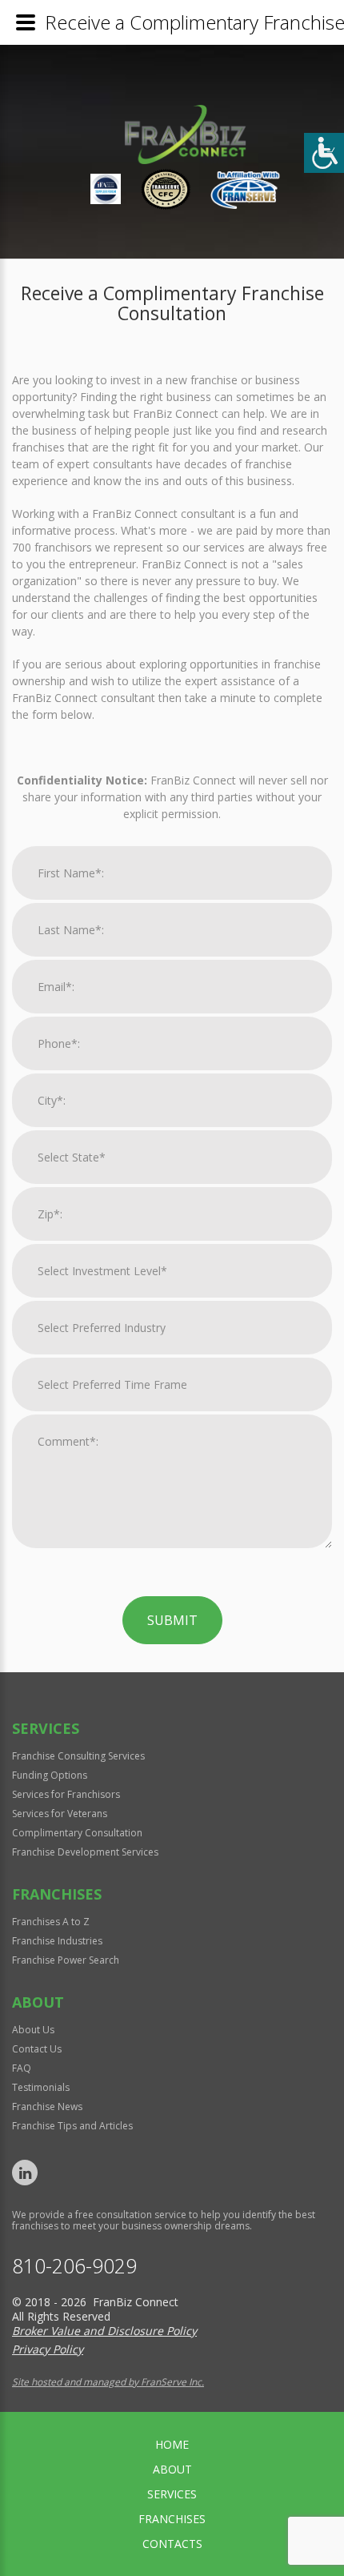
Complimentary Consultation (77, 1833)
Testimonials (41, 2087)
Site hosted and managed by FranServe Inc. (108, 2382)
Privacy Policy (48, 2349)
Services (172, 2494)
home (172, 2444)
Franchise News (47, 2107)
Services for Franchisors (66, 1794)
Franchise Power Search (66, 1960)
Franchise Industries (57, 1941)
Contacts (172, 2544)
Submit (172, 1620)
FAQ (22, 2068)
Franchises (172, 2519)
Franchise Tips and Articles (72, 2126)
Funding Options (50, 1775)
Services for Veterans (60, 1814)
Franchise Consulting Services (78, 1756)
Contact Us (37, 2049)
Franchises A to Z (51, 1922)
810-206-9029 (74, 2266)
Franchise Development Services (85, 1852)
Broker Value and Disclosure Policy (104, 2331)
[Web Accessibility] (324, 153)
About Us (33, 2030)
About (172, 2469)
